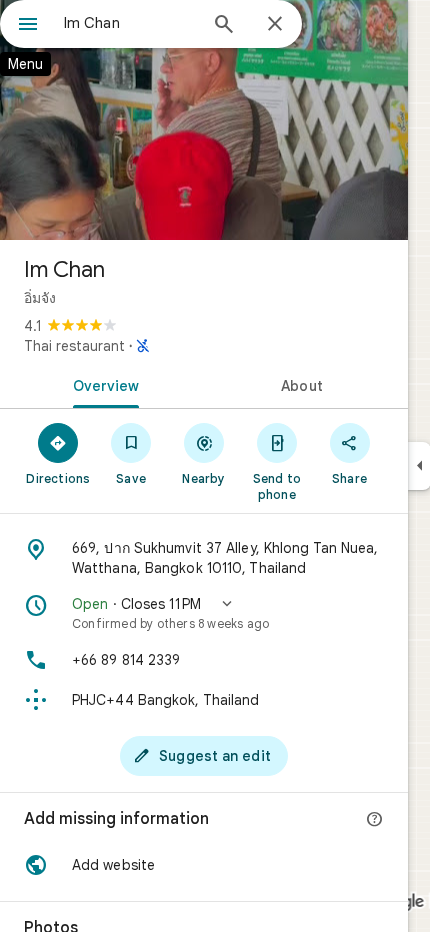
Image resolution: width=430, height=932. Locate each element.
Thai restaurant (74, 346)
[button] (204, 613)
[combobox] (130, 23)
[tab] (102, 384)
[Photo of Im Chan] (204, 120)
